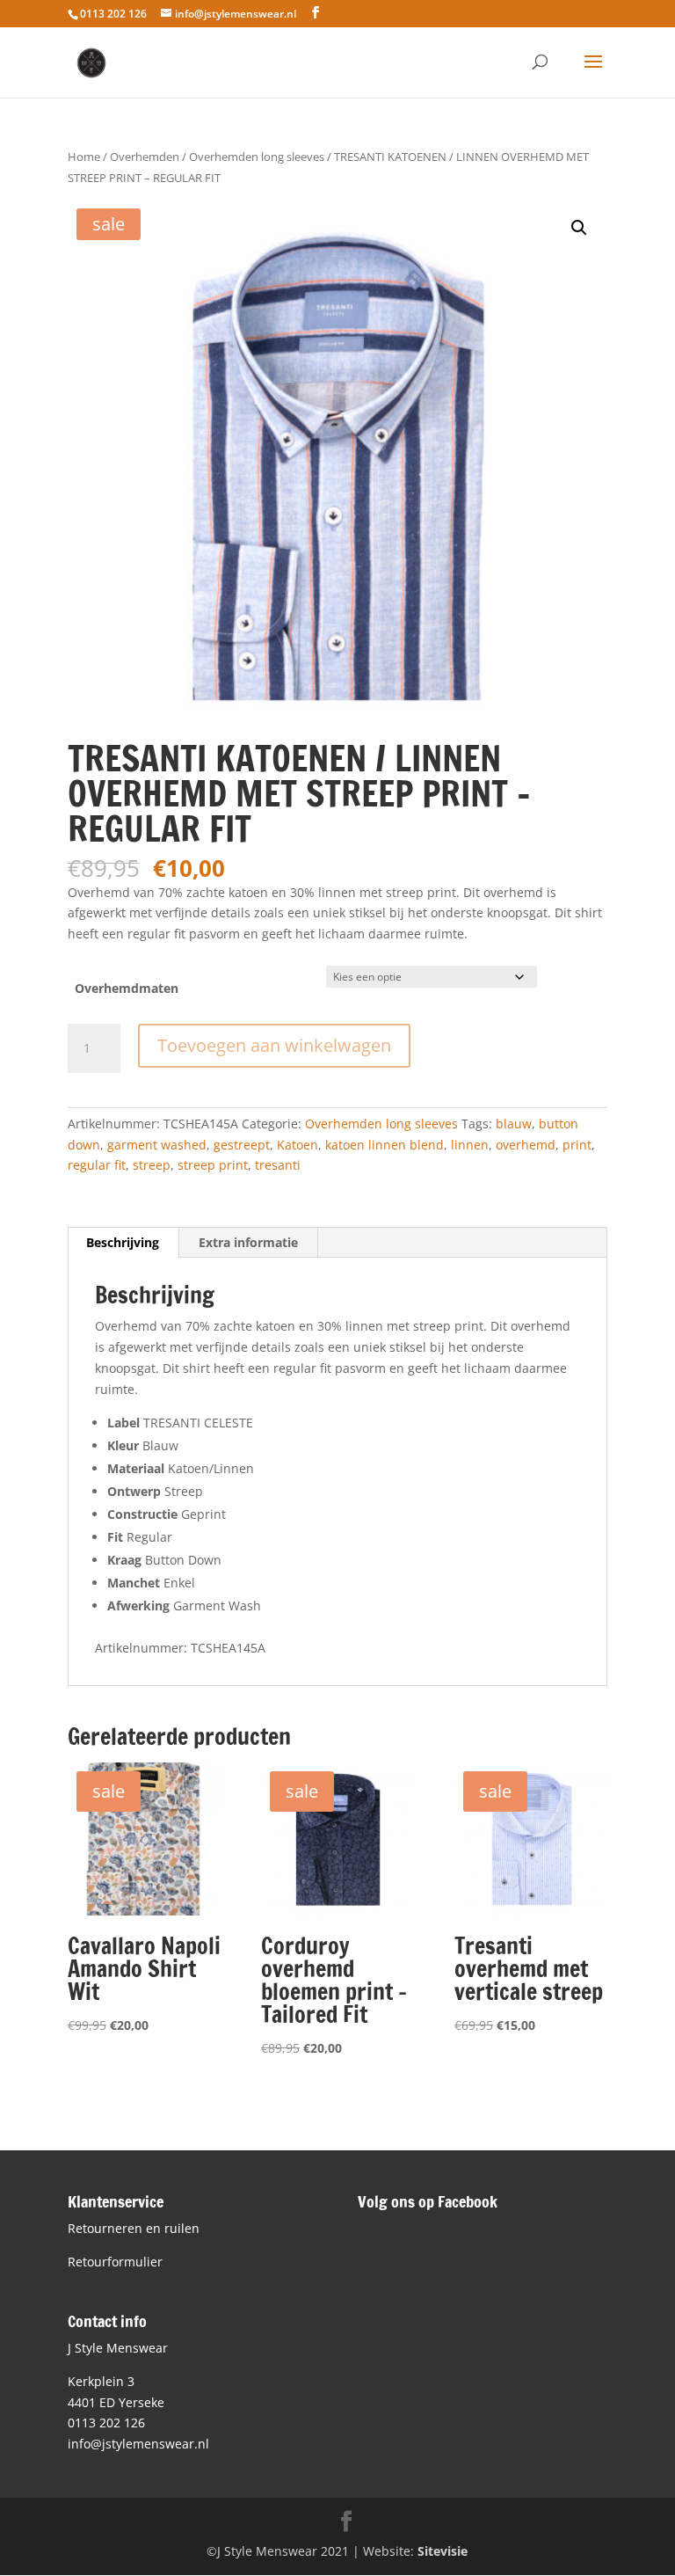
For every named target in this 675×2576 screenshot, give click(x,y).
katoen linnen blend (385, 1145)
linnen (470, 1145)
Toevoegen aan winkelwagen (274, 1045)
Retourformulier (115, 2262)
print (577, 1145)
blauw (514, 1124)
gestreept (242, 1145)
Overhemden (145, 157)
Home (84, 157)
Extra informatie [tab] (248, 1242)
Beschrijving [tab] (123, 1242)
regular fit (97, 1165)
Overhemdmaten (127, 988)
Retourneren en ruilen (134, 2228)
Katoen (298, 1145)
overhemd (526, 1145)
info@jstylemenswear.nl (138, 2444)
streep (152, 1165)
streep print (213, 1165)
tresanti (278, 1165)
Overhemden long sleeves (257, 157)
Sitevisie (443, 2551)
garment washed (157, 1145)
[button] (579, 228)
